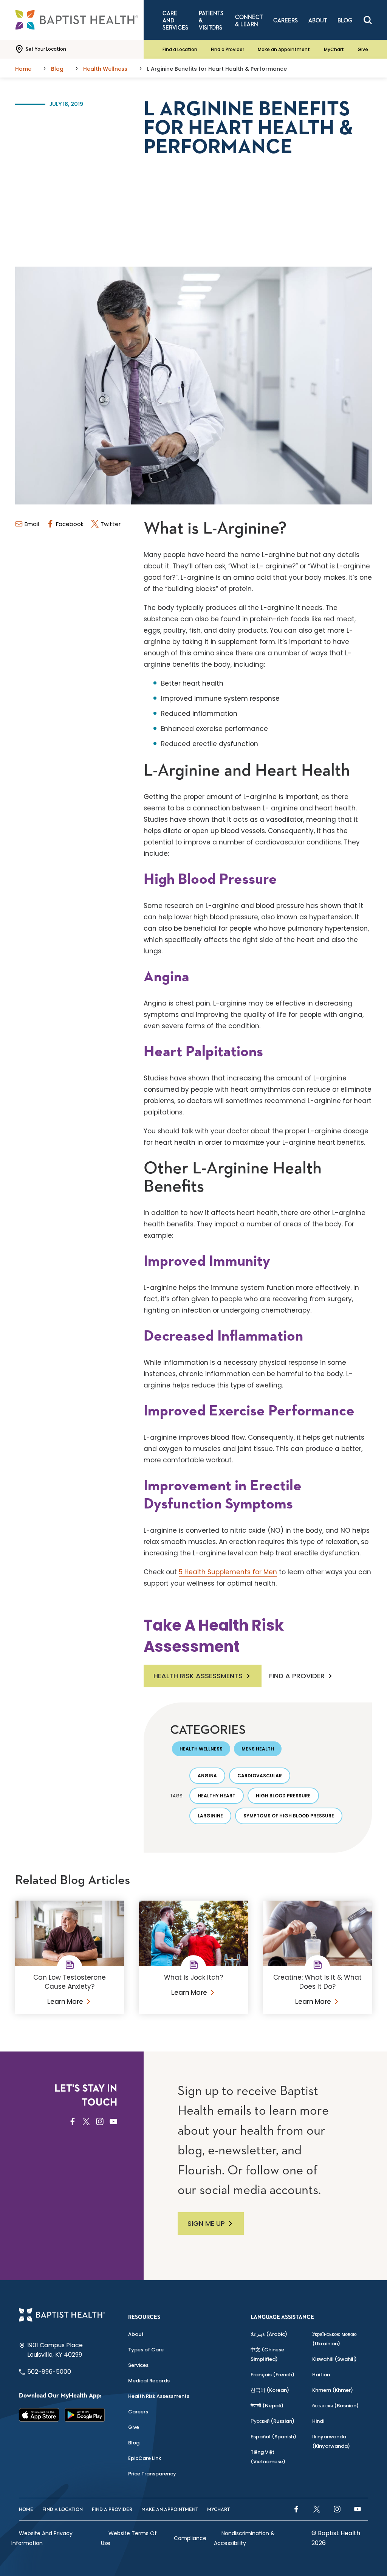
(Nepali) (267, 2406)
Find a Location (180, 49)
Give (363, 49)
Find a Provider (228, 49)
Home (26, 2510)
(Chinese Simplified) (267, 2354)
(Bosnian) (335, 2406)
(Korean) (270, 2390)
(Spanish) (273, 2437)
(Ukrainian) (334, 2339)
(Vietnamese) (268, 2457)
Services (138, 2365)
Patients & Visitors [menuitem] (211, 21)
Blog (134, 2443)
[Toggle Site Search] (368, 20)
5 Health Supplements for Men (228, 1572)
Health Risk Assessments (198, 1676)
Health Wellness (201, 1749)
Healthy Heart (217, 1796)
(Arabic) (269, 2334)
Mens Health (258, 1749)
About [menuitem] (318, 21)
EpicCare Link (145, 2458)
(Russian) (272, 2421)
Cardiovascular (260, 1776)
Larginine (210, 1816)
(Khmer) (333, 2390)
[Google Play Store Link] (85, 2415)
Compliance (190, 2538)
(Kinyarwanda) (331, 2441)
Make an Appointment (284, 49)
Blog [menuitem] (345, 21)
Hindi (318, 2421)
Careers (138, 2412)
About (136, 2334)
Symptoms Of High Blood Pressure (289, 1816)
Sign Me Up (206, 2223)
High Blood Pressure (283, 1796)
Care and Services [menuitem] (175, 21)
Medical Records (149, 2381)
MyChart (334, 49)
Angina (207, 1776)
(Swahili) (334, 2359)
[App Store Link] (39, 2415)
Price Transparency (152, 2474)
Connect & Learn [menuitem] (249, 21)
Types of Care (146, 2350)
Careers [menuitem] (286, 21)
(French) (272, 2375)
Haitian (321, 2375)
